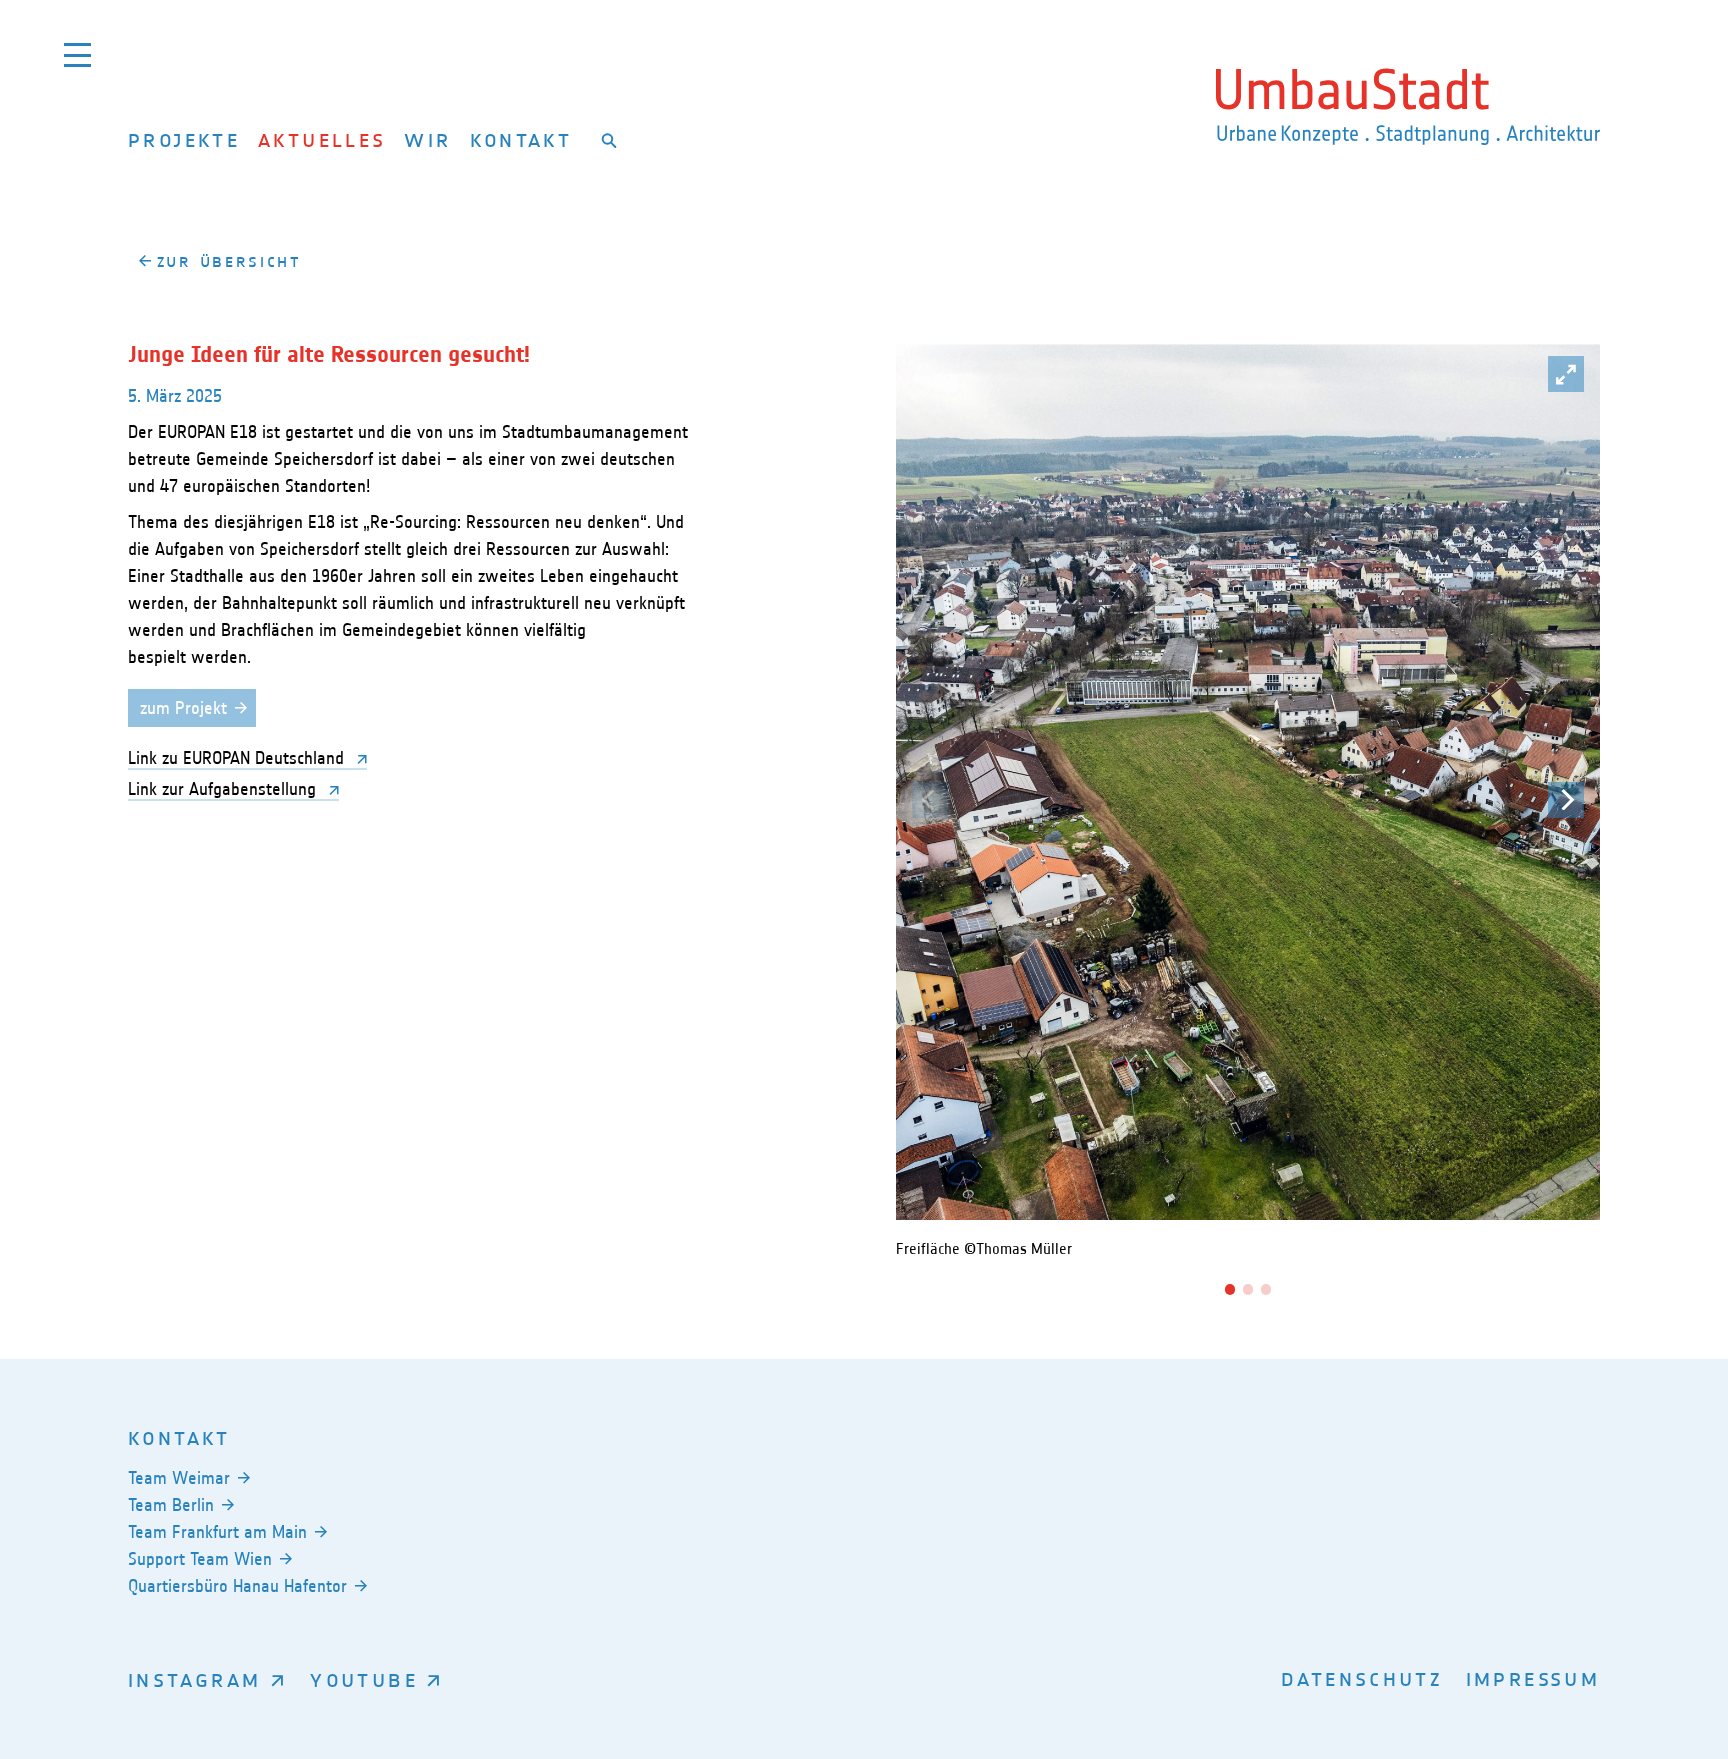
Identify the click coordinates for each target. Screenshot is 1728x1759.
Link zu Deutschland (238, 758)
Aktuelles (322, 139)
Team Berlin (171, 1505)
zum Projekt (183, 708)
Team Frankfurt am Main (217, 1532)
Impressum (1533, 1678)
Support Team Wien (200, 1559)
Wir (427, 139)
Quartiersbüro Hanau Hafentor (237, 1586)
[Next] (1566, 800)
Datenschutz (1362, 1678)
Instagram (194, 1679)
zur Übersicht (229, 261)
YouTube (364, 1679)
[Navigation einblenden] (77, 54)
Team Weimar (179, 1478)
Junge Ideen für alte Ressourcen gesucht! (329, 355)
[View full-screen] (1566, 374)
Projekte (184, 139)
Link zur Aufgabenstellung (224, 789)
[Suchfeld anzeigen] (609, 140)
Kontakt (521, 139)
